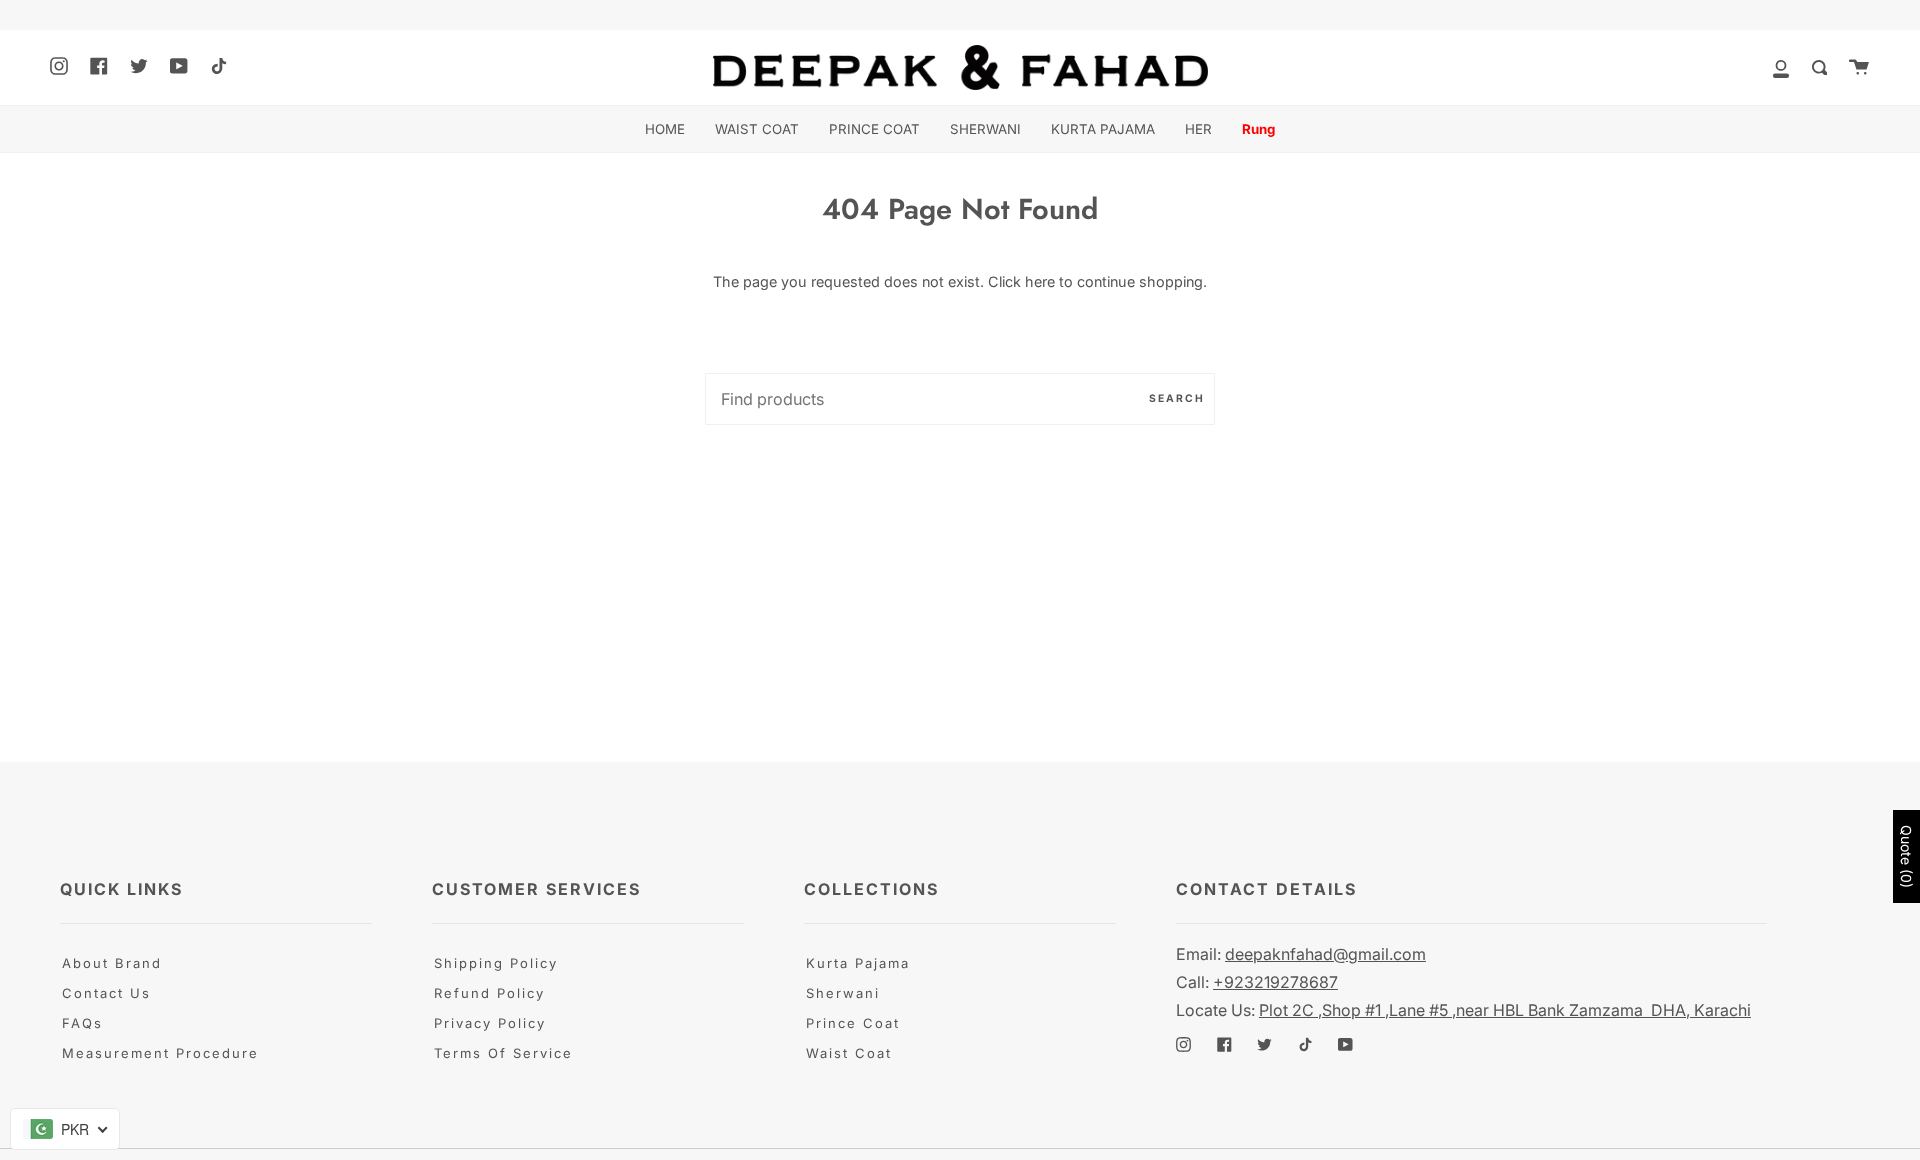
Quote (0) (1906, 856)
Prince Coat (853, 1023)
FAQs (82, 1023)
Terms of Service (503, 1053)
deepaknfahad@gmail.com (1325, 954)
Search (1177, 398)
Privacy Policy (490, 1023)
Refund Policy (489, 993)
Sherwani (843, 993)
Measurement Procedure (160, 1053)
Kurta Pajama (858, 963)
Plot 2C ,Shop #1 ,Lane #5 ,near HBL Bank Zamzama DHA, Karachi (1505, 1010)
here (1040, 281)
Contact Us (106, 993)
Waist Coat (849, 1053)
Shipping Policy (496, 963)
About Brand (112, 963)
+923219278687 (1275, 982)
